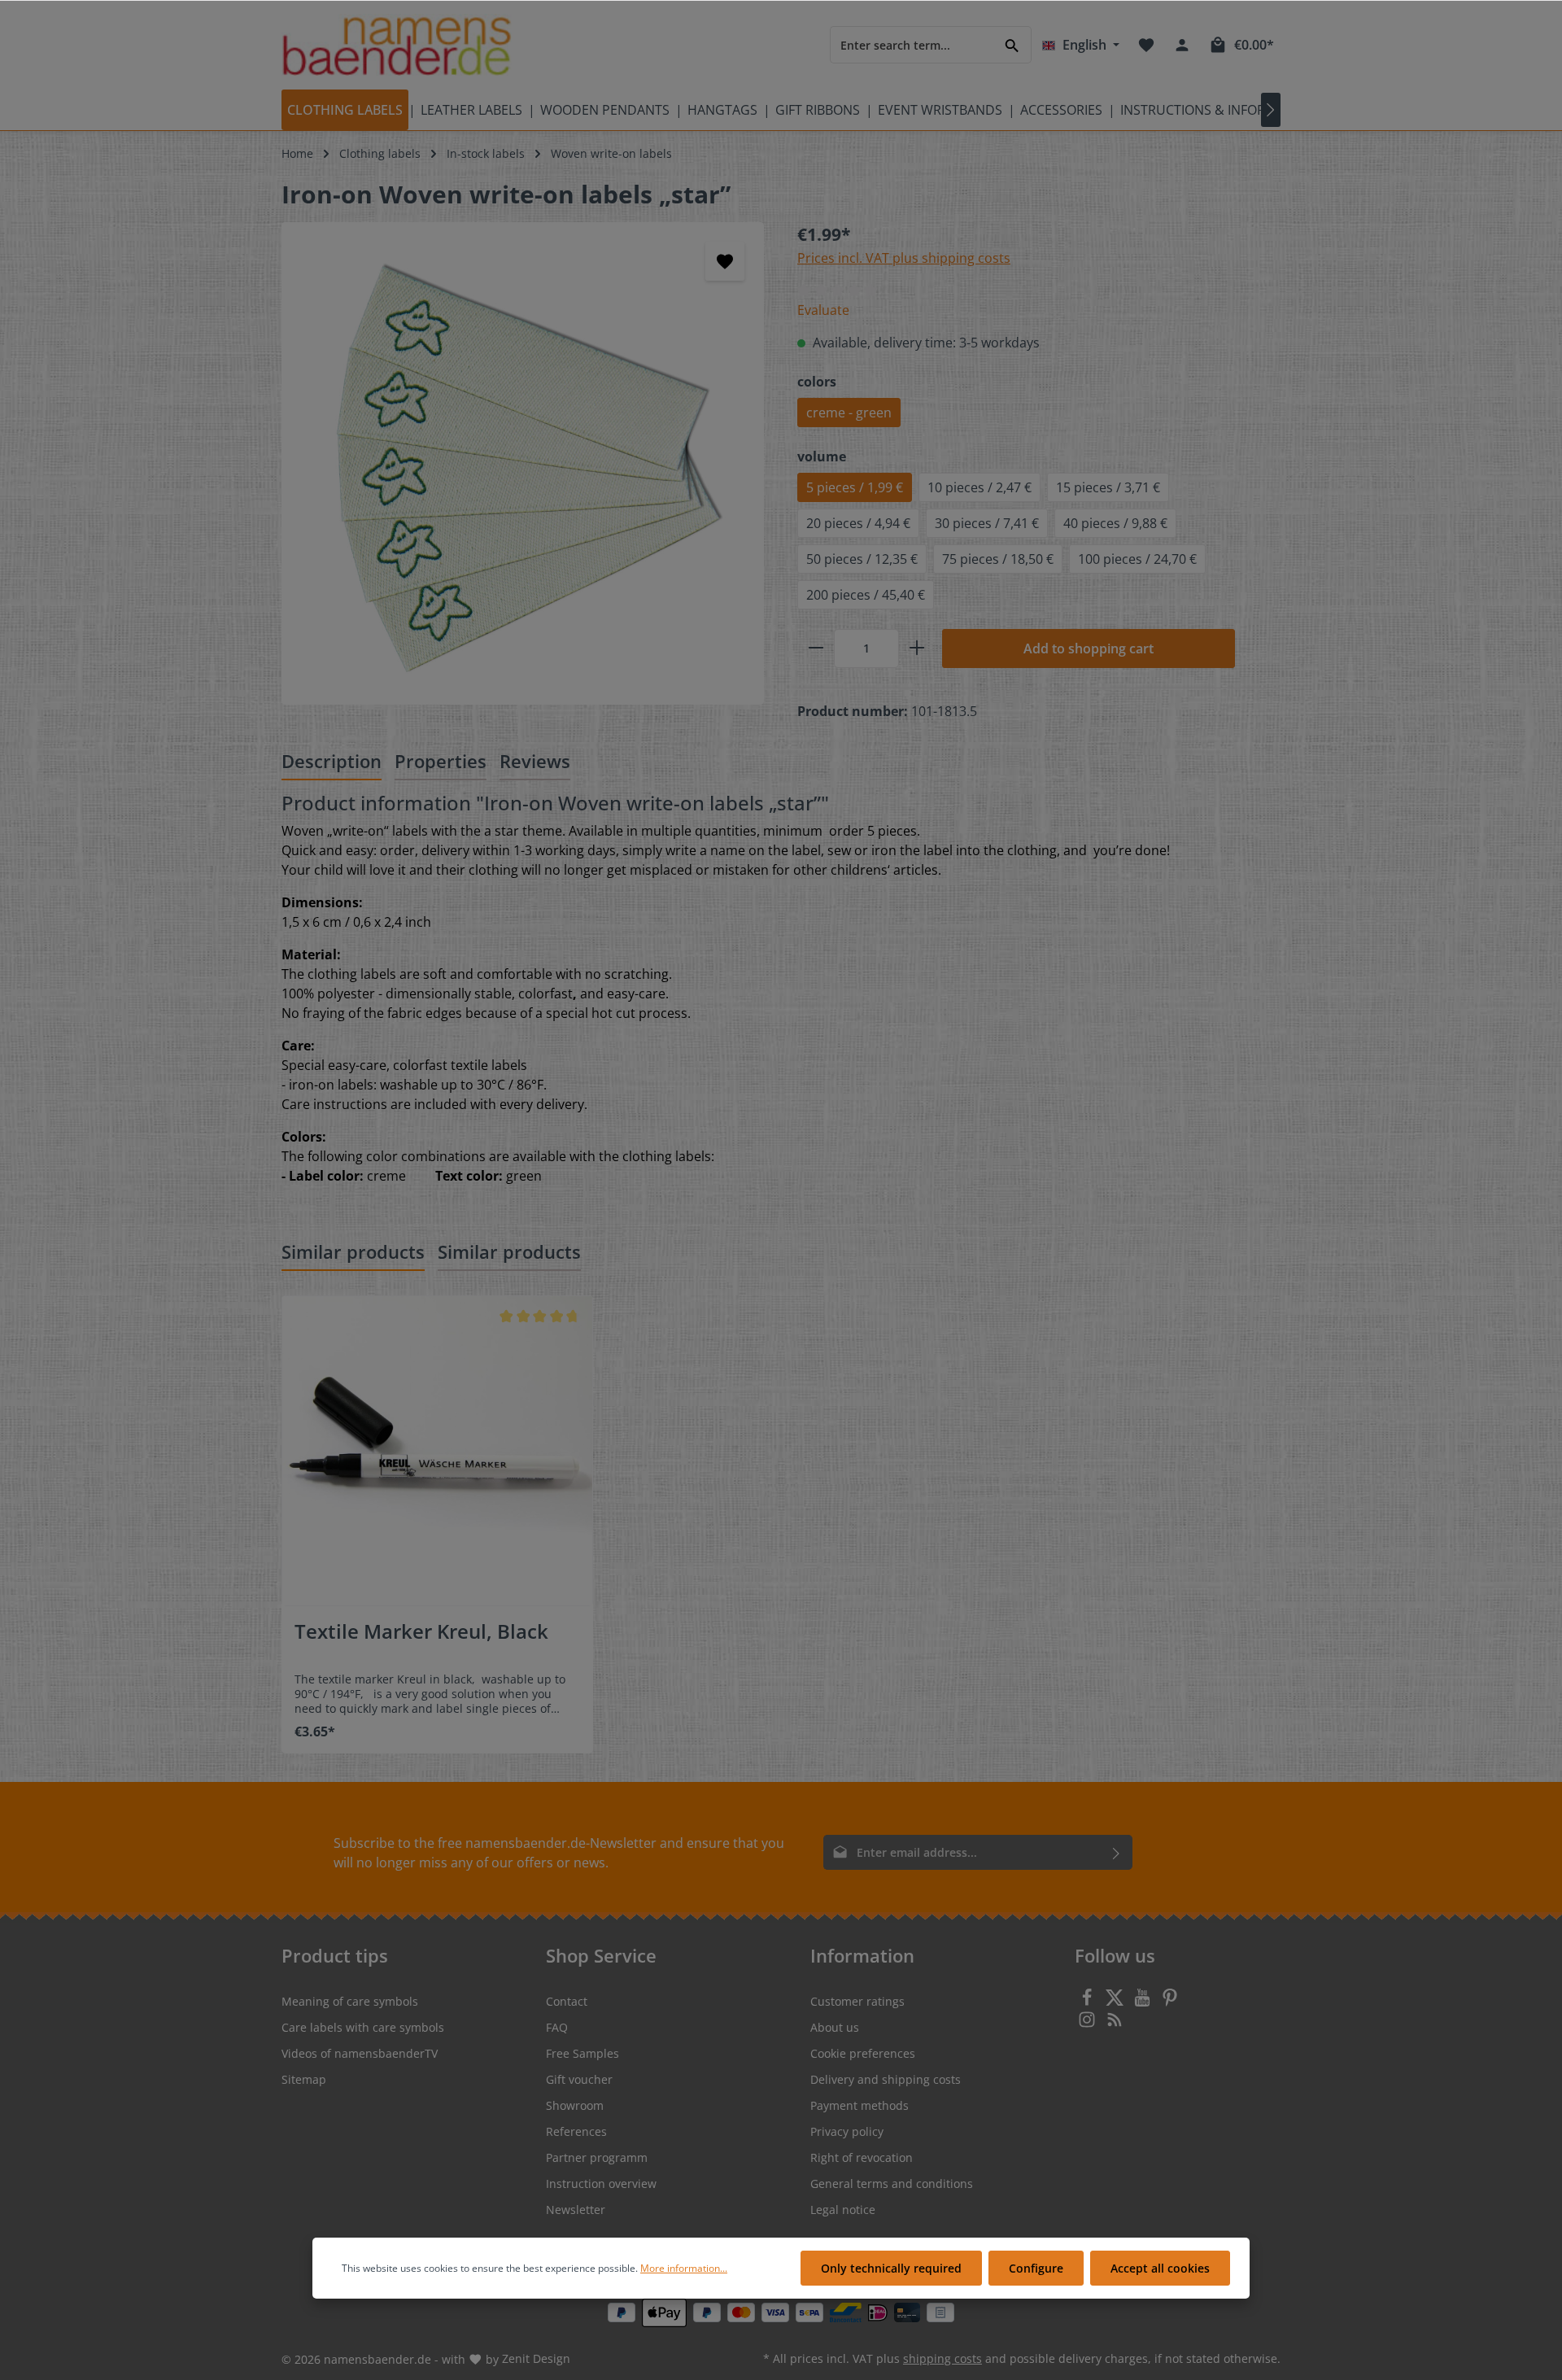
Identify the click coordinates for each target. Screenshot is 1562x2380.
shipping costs (942, 2358)
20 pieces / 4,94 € (858, 523)
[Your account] (1182, 45)
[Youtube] (1144, 2002)
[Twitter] (1116, 2002)
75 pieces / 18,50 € (998, 559)
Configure (1036, 2268)
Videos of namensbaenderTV (360, 2053)
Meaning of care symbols (350, 2001)
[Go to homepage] (397, 45)
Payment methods (860, 2105)
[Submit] (1117, 1852)
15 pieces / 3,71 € (1108, 487)
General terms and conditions (892, 2183)
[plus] (917, 648)
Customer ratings (857, 2001)
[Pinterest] (1170, 2002)
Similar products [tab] (353, 1251)
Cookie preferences (863, 2053)
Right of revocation (862, 2157)
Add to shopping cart (1089, 648)
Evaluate (823, 310)
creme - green (849, 413)
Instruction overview (601, 2183)
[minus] (816, 648)
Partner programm (597, 2157)
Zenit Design (536, 2358)
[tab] (332, 762)
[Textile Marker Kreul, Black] (437, 1451)
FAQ (557, 2027)
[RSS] (1115, 2024)
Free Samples (582, 2053)
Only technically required (891, 2268)
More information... (684, 2268)
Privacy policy (847, 2131)
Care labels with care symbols (363, 2027)
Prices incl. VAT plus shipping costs (904, 258)
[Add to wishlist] (725, 261)
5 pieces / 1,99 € (855, 487)
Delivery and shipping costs (886, 2079)
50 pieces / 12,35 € (862, 559)
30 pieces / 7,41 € (987, 523)
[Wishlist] (1146, 45)
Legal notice (843, 2210)
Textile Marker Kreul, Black (421, 1632)
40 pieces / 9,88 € (1115, 523)
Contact (567, 2001)
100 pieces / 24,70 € (1137, 559)
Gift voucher (579, 2079)
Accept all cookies (1160, 2268)
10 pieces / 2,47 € (980, 487)
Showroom (575, 2105)
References (576, 2131)
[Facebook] (1089, 2002)
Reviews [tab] (535, 761)
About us (835, 2027)
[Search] (1012, 44)
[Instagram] (1089, 2024)
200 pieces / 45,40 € (866, 595)
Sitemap (304, 2079)
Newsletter (576, 2210)
